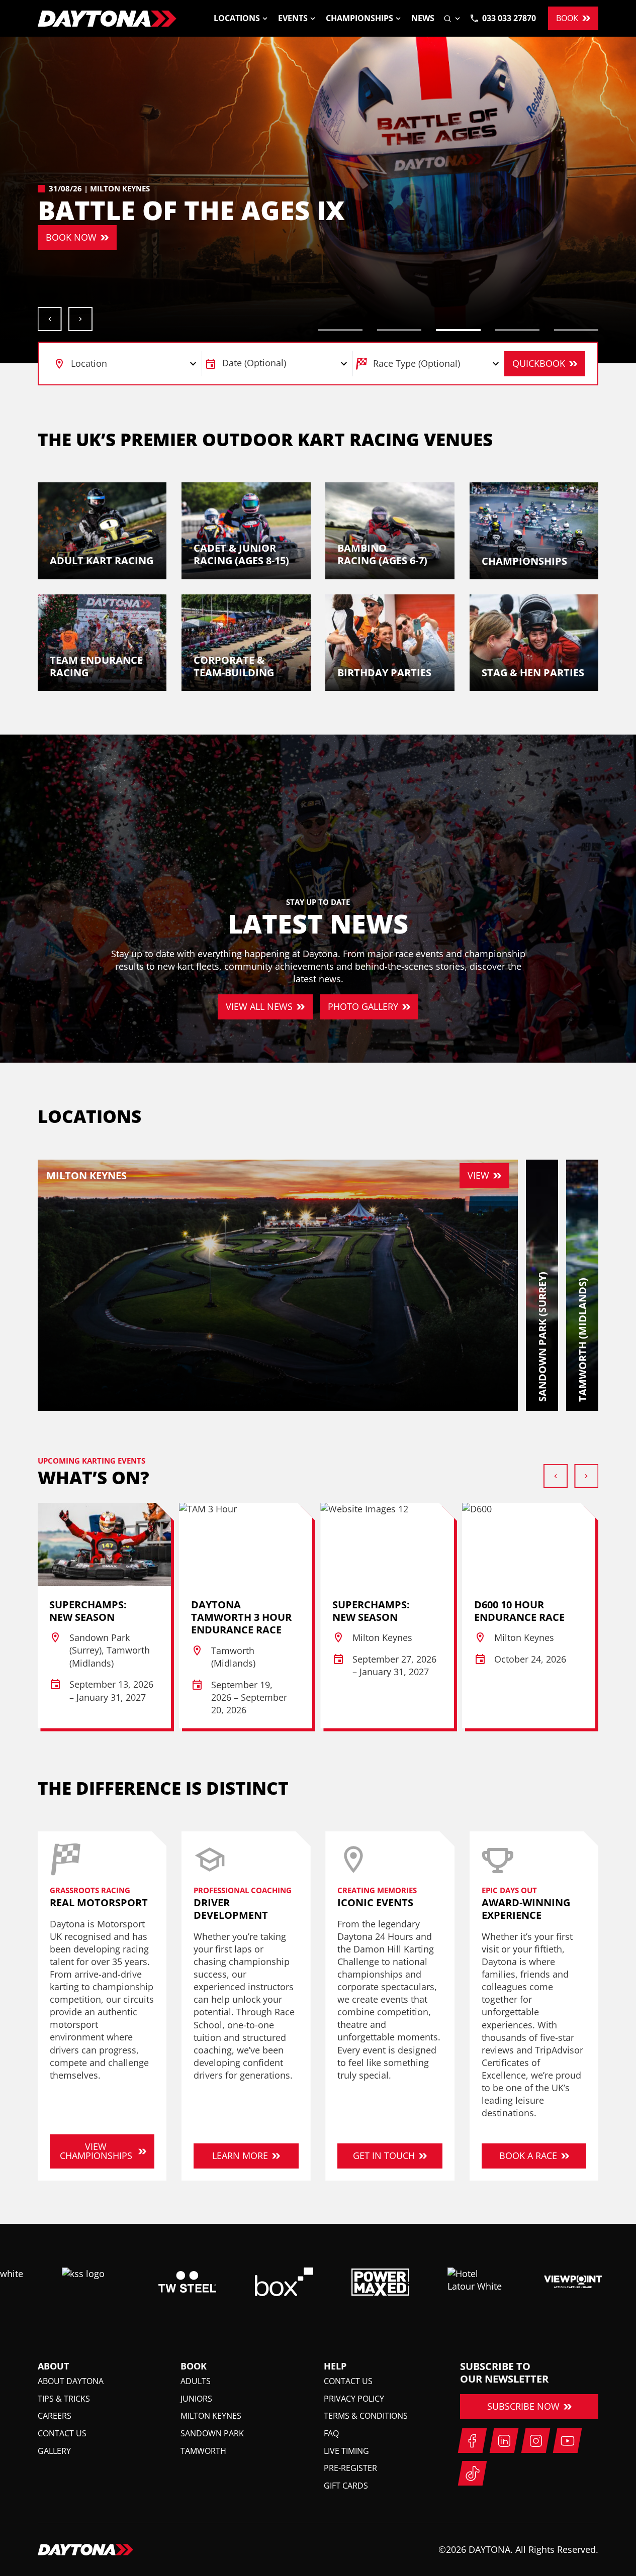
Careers (55, 2416)
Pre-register (350, 2468)
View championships (96, 2151)
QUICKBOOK (539, 363)
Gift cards (346, 2486)
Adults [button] (196, 2381)
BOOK (567, 18)
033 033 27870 (509, 18)
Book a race (528, 2155)
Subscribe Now (523, 2406)
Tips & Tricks (64, 2399)
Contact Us (62, 2433)
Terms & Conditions (366, 2416)
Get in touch (384, 2155)
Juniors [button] (196, 2399)
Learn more (240, 2155)
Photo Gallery (363, 1006)
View (478, 1175)
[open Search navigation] (452, 18)
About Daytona (71, 2381)
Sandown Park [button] (212, 2433)
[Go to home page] (107, 19)
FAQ (331, 2433)
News (423, 18)
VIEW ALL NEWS (259, 1006)
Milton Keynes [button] (211, 2416)
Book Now (71, 237)
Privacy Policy (354, 2399)
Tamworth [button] (203, 2451)
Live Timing (346, 2451)
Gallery (54, 2451)
